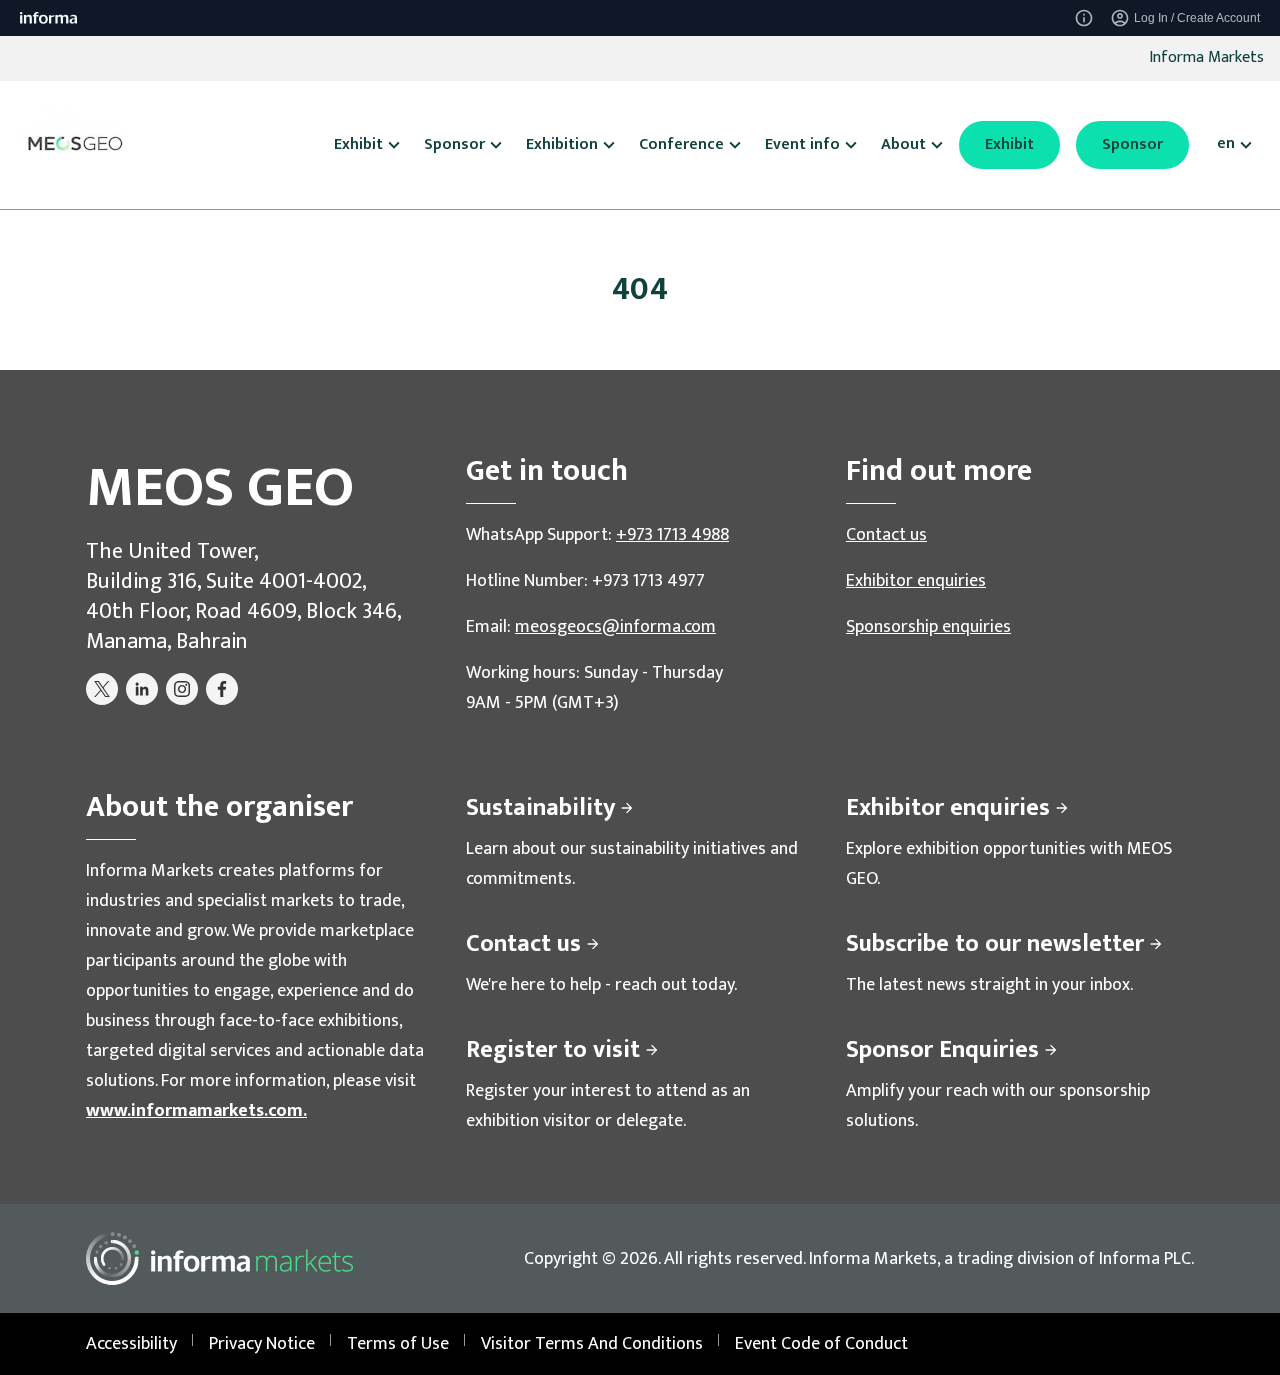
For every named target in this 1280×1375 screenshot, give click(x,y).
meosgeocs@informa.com (615, 627)
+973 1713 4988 (672, 535)
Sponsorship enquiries (928, 627)
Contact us (886, 535)
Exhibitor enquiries (916, 581)
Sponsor (1132, 144)
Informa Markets (1206, 57)
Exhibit (1009, 144)
